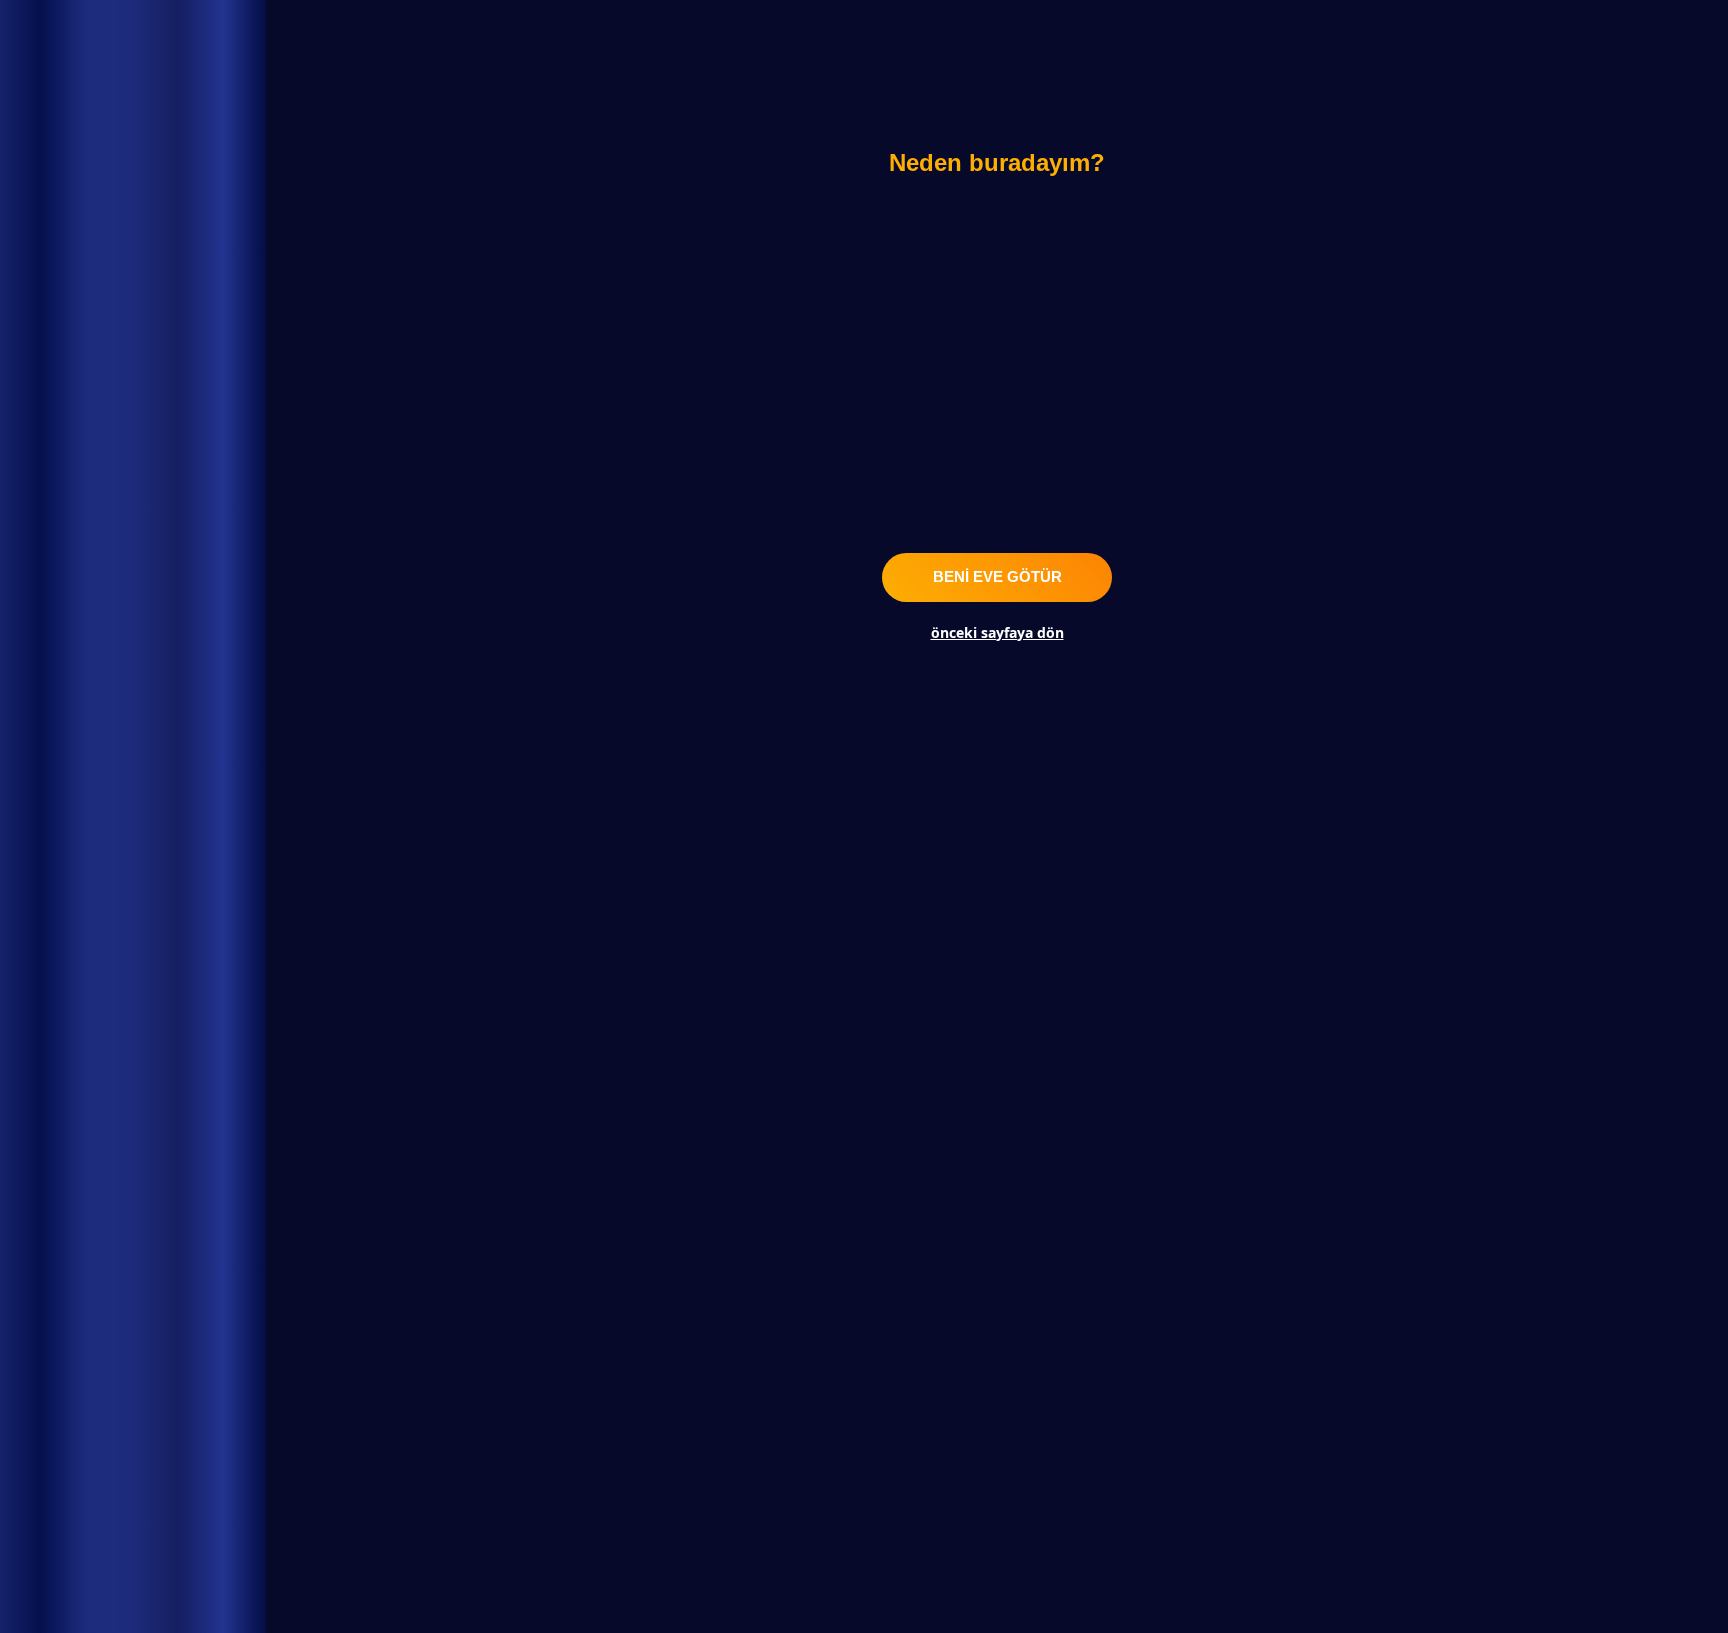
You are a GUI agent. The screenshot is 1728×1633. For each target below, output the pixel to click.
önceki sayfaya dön (997, 632)
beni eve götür (997, 576)
